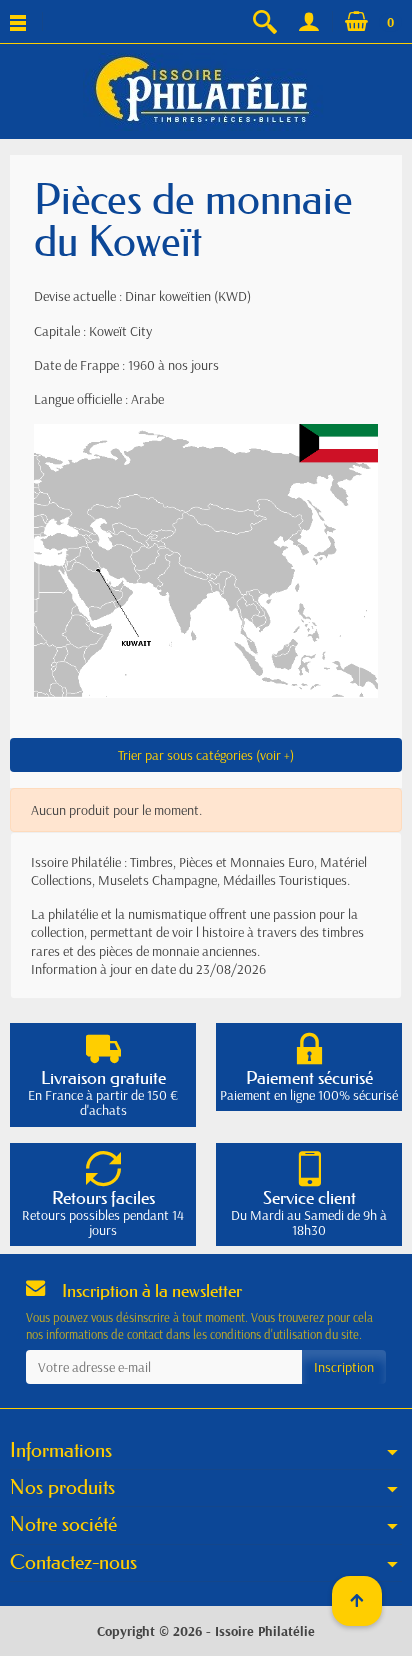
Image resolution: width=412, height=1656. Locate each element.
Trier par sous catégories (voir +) (206, 755)
